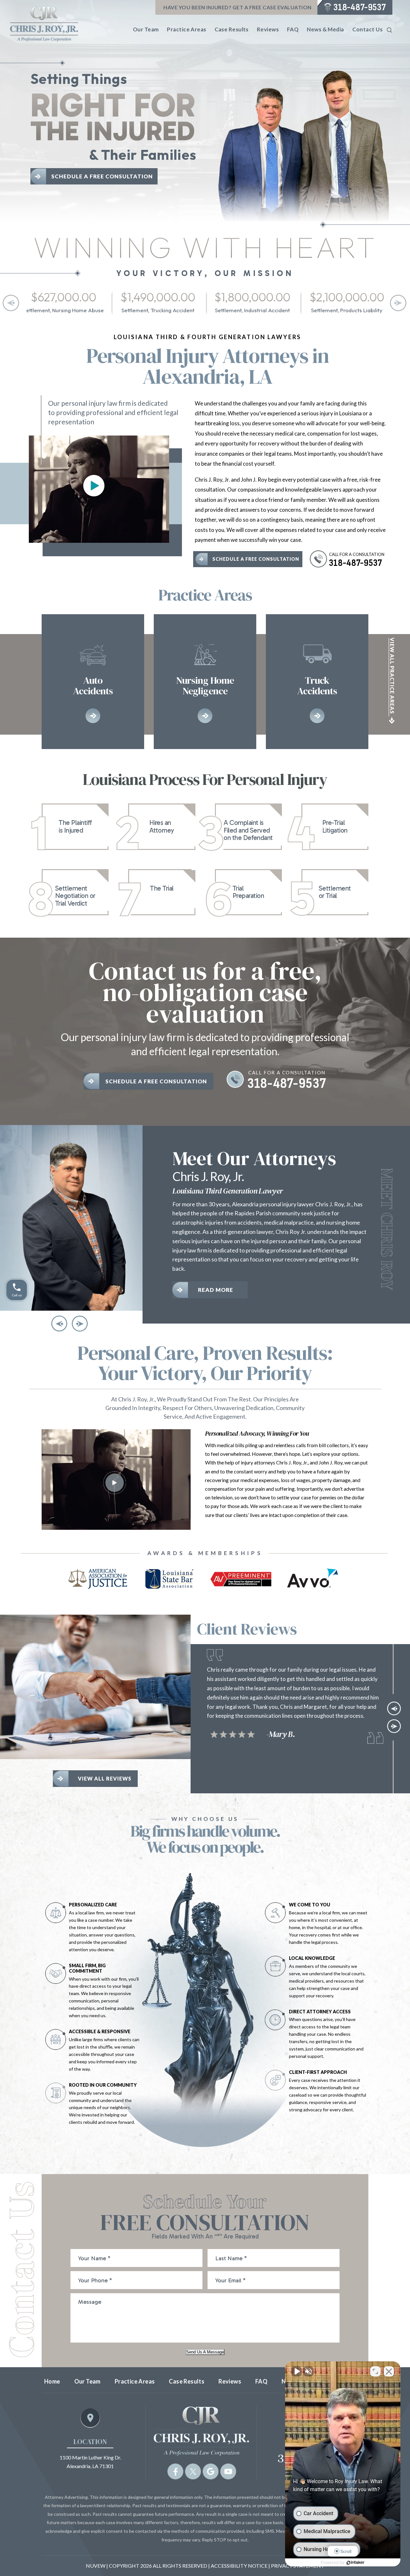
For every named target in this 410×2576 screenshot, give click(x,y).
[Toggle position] (375, 2371)
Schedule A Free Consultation (102, 176)
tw (193, 2472)
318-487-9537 (360, 7)
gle (210, 2472)
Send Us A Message (205, 2352)
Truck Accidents (317, 682)
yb (228, 2472)
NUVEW (96, 2566)
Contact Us (367, 29)
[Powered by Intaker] (356, 2563)
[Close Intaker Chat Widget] (389, 2371)
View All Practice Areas (392, 676)
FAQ (293, 29)
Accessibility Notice (240, 2566)
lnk (75, 827)
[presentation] (11, 303)
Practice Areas (186, 29)
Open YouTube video (94, 486)
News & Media (325, 29)
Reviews (268, 29)
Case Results (232, 29)
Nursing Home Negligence (205, 682)
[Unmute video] (297, 2371)
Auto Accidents (93, 682)
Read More (216, 1299)
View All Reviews (105, 1778)
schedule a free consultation (256, 559)
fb (175, 2472)
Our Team (146, 29)
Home (52, 2381)
